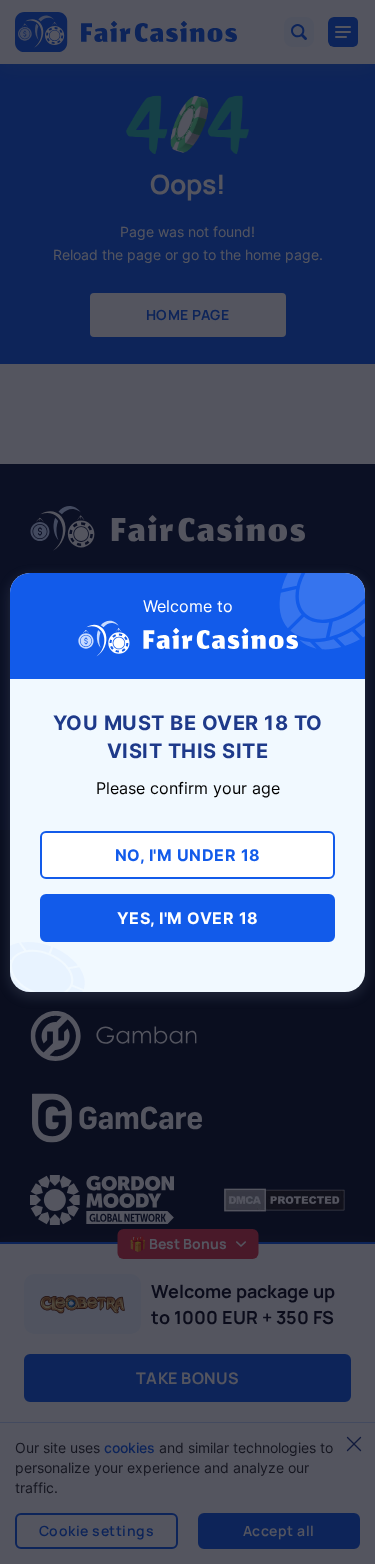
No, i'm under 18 (188, 855)
